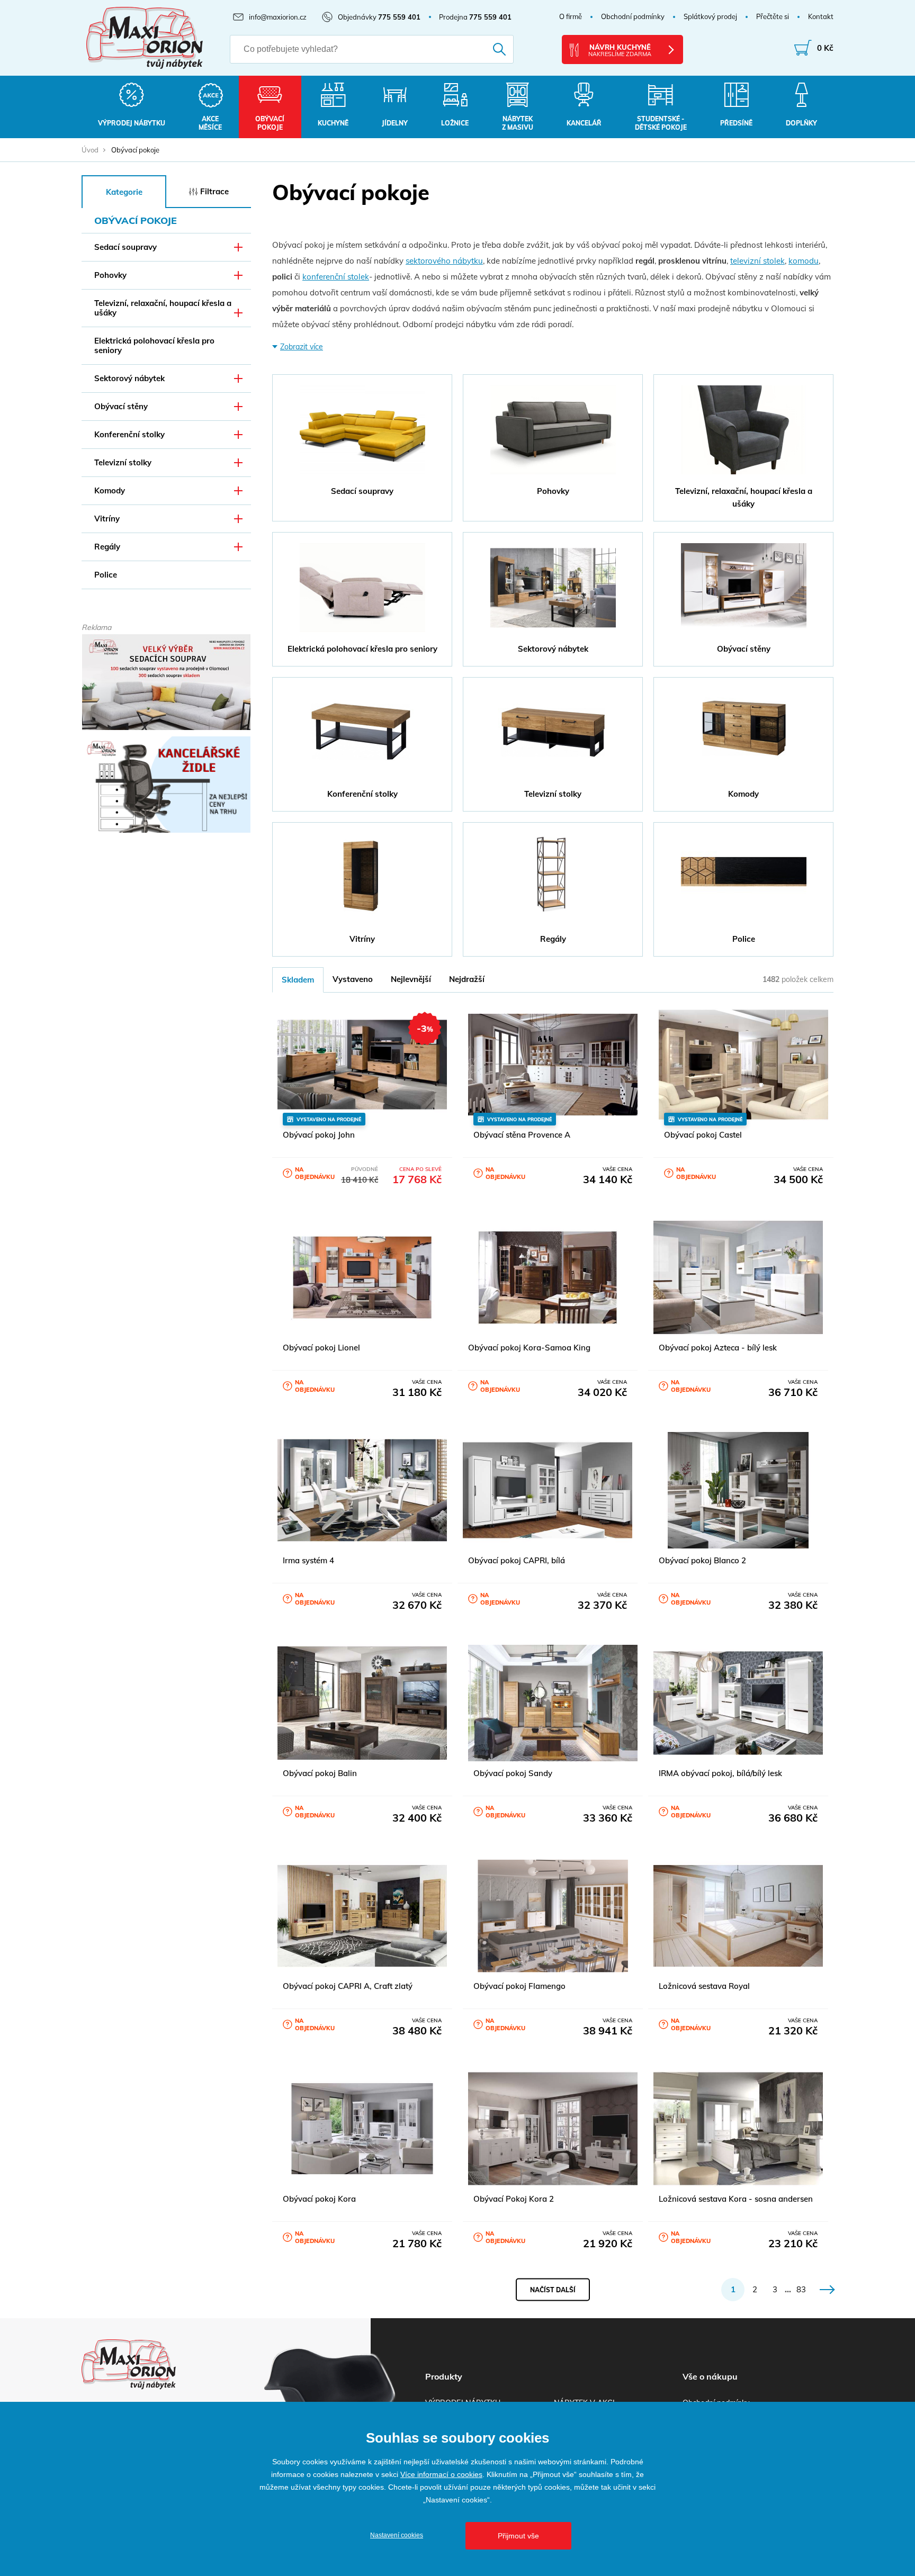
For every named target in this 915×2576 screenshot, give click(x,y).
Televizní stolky (123, 462)
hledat (485, 49)
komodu (804, 261)
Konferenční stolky (129, 434)
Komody (110, 490)
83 (801, 2289)
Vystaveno (353, 979)
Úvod (90, 150)
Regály (107, 547)
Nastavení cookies (397, 2535)
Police (106, 575)
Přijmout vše (518, 2536)
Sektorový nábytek (129, 378)
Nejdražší (467, 979)
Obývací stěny (121, 406)
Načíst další (553, 2289)
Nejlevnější (411, 979)
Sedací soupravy (125, 247)
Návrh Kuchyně (620, 50)
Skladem (298, 980)
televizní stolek (757, 261)
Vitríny (107, 519)
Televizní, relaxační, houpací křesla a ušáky (163, 308)
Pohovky (110, 275)
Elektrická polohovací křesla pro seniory (154, 345)
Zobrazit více (302, 347)
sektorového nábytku (444, 261)
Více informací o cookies (441, 2474)
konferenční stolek (336, 277)
